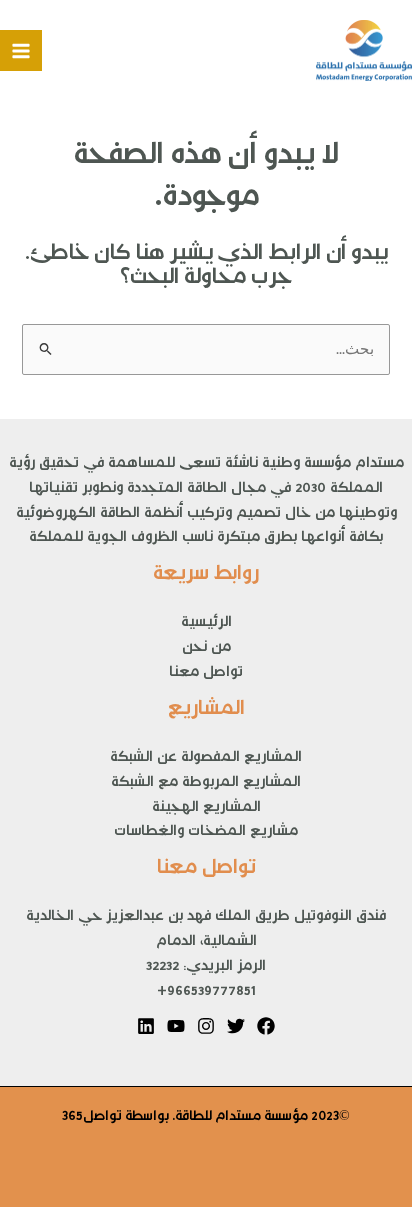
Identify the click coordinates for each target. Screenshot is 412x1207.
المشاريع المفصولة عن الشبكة (206, 760)
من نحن (206, 650)
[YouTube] (176, 1026)
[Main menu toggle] (21, 51)
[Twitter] (236, 1026)
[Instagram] (206, 1026)
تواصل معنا (206, 675)
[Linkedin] (146, 1026)
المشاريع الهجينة (206, 810)
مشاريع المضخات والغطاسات (206, 834)
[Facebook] (266, 1026)
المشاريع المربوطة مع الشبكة (206, 785)
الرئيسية (206, 625)
